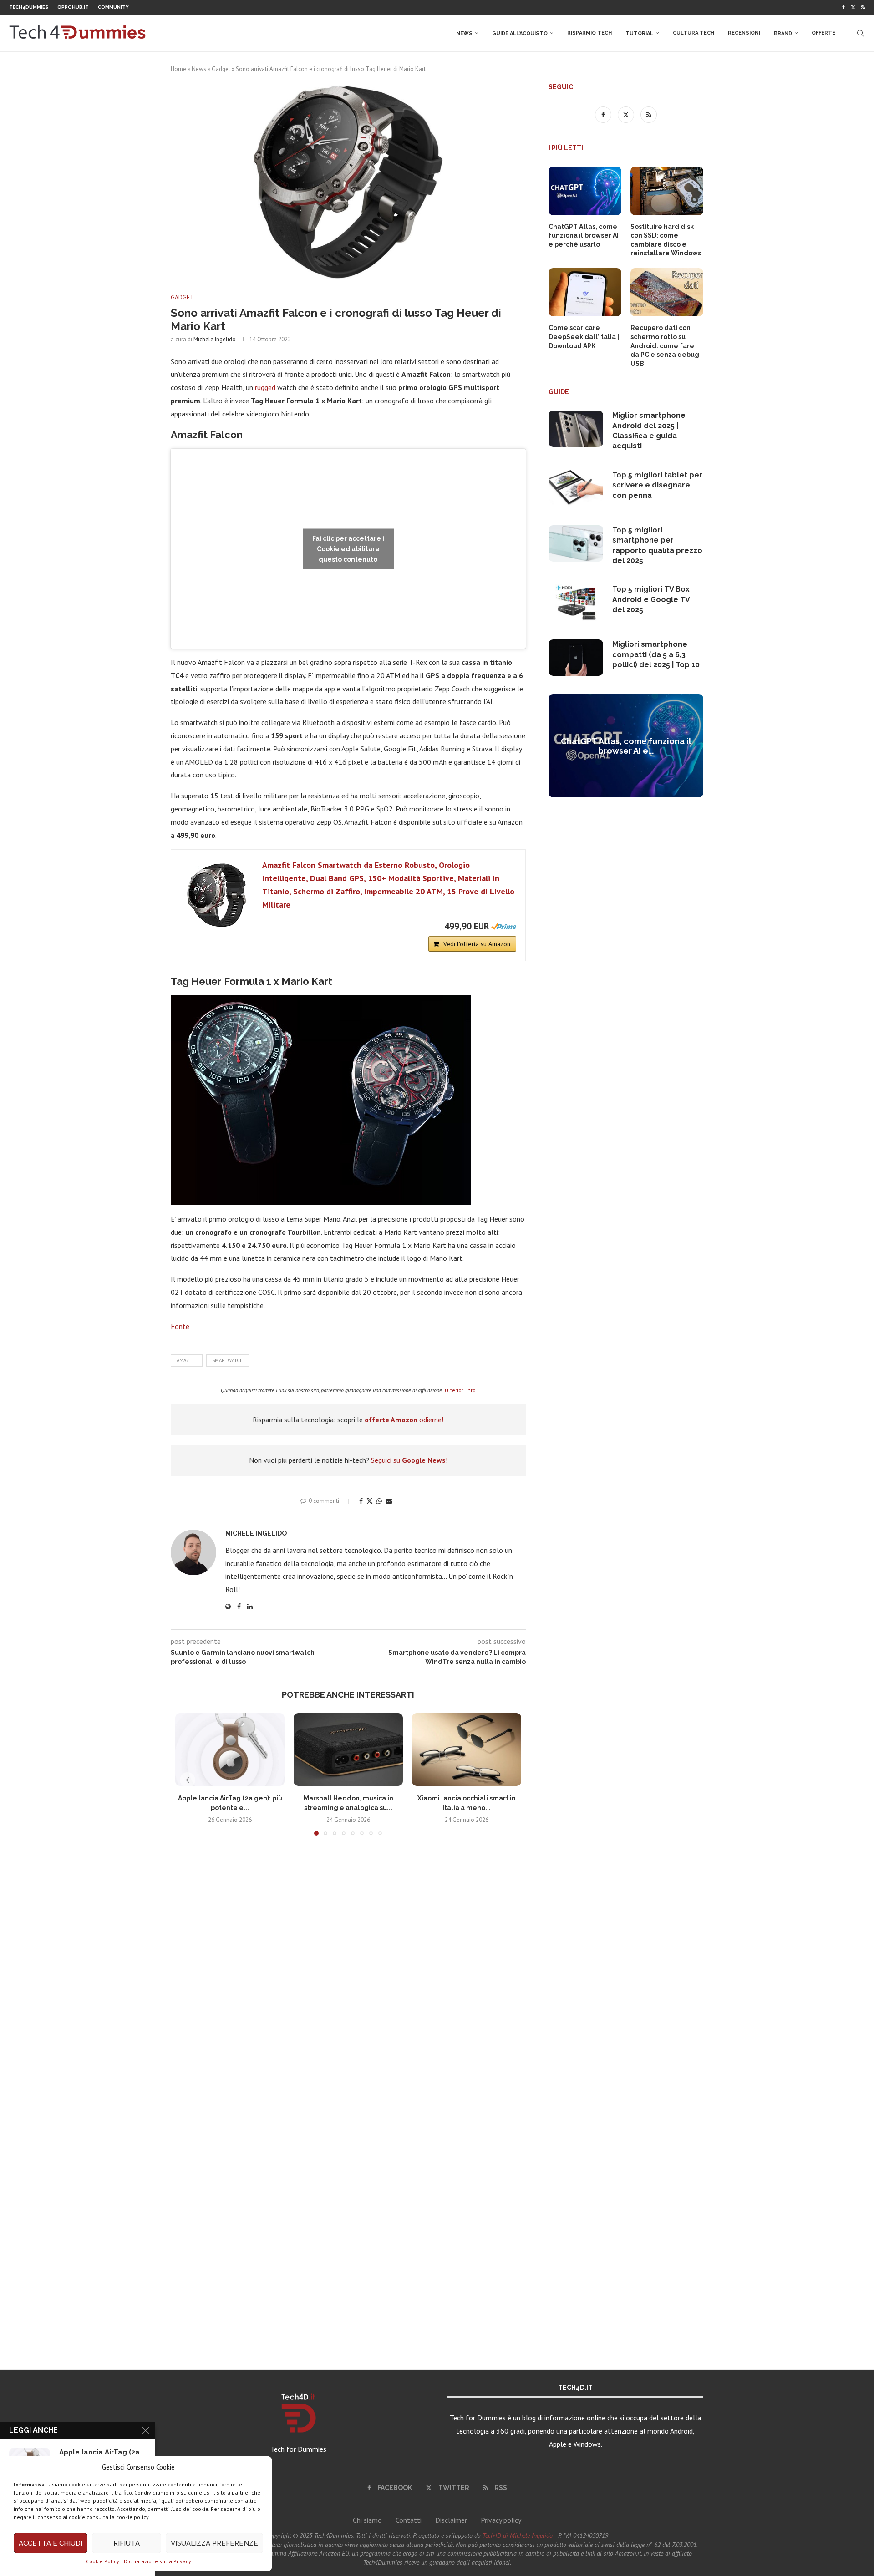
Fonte (180, 1326)
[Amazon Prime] (504, 926)
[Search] (860, 33)
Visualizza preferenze (214, 2543)
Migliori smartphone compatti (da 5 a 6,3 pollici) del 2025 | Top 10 (656, 654)
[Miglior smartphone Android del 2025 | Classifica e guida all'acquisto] (576, 429)
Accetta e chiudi (51, 2543)
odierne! (404, 1420)
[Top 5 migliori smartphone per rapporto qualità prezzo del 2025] (576, 543)
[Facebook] (844, 7)
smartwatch (228, 1360)
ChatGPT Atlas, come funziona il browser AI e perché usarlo (584, 236)
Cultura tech (694, 33)
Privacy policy (501, 2520)
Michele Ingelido (215, 339)
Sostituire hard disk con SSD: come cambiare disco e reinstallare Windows (666, 240)
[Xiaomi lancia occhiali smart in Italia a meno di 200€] (467, 1749)
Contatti (409, 2520)
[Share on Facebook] (361, 1501)
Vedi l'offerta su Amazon (477, 944)
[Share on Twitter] (370, 1501)
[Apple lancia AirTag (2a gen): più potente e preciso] (230, 1749)
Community (113, 7)
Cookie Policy (103, 2561)
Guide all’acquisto (520, 33)
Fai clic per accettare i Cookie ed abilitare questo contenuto (348, 548)
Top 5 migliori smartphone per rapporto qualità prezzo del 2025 (657, 545)
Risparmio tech (589, 33)
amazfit (187, 1360)
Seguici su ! (409, 1460)
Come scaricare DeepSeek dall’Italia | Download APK (584, 337)
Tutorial (639, 33)
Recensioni (744, 33)
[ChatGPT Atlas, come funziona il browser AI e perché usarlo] (585, 191)
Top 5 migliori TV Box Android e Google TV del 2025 (651, 599)
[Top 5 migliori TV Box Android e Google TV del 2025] (576, 603)
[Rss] (863, 7)
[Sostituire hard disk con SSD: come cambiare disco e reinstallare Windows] (667, 191)
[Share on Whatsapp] (379, 1501)
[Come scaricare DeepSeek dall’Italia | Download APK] (585, 292)
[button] (188, 1780)
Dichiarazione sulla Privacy (158, 2561)
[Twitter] (853, 7)
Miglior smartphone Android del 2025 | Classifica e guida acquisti (649, 431)
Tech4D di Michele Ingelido (518, 2535)
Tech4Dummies (29, 7)
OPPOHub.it (73, 7)
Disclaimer (451, 2520)
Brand (783, 33)
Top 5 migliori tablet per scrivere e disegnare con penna (657, 485)
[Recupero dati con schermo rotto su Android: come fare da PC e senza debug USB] (667, 292)
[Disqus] (348, 1978)
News (464, 33)
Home (178, 69)
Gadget (221, 69)
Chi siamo (367, 2520)
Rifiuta (127, 2543)
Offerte (823, 33)
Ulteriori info (460, 1390)
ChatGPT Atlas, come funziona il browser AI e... (626, 746)
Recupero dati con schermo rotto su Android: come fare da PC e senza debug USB (665, 345)
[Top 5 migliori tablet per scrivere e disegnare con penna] (576, 488)
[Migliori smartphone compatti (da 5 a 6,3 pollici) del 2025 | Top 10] (576, 658)
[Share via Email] (389, 1501)
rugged (266, 387)
